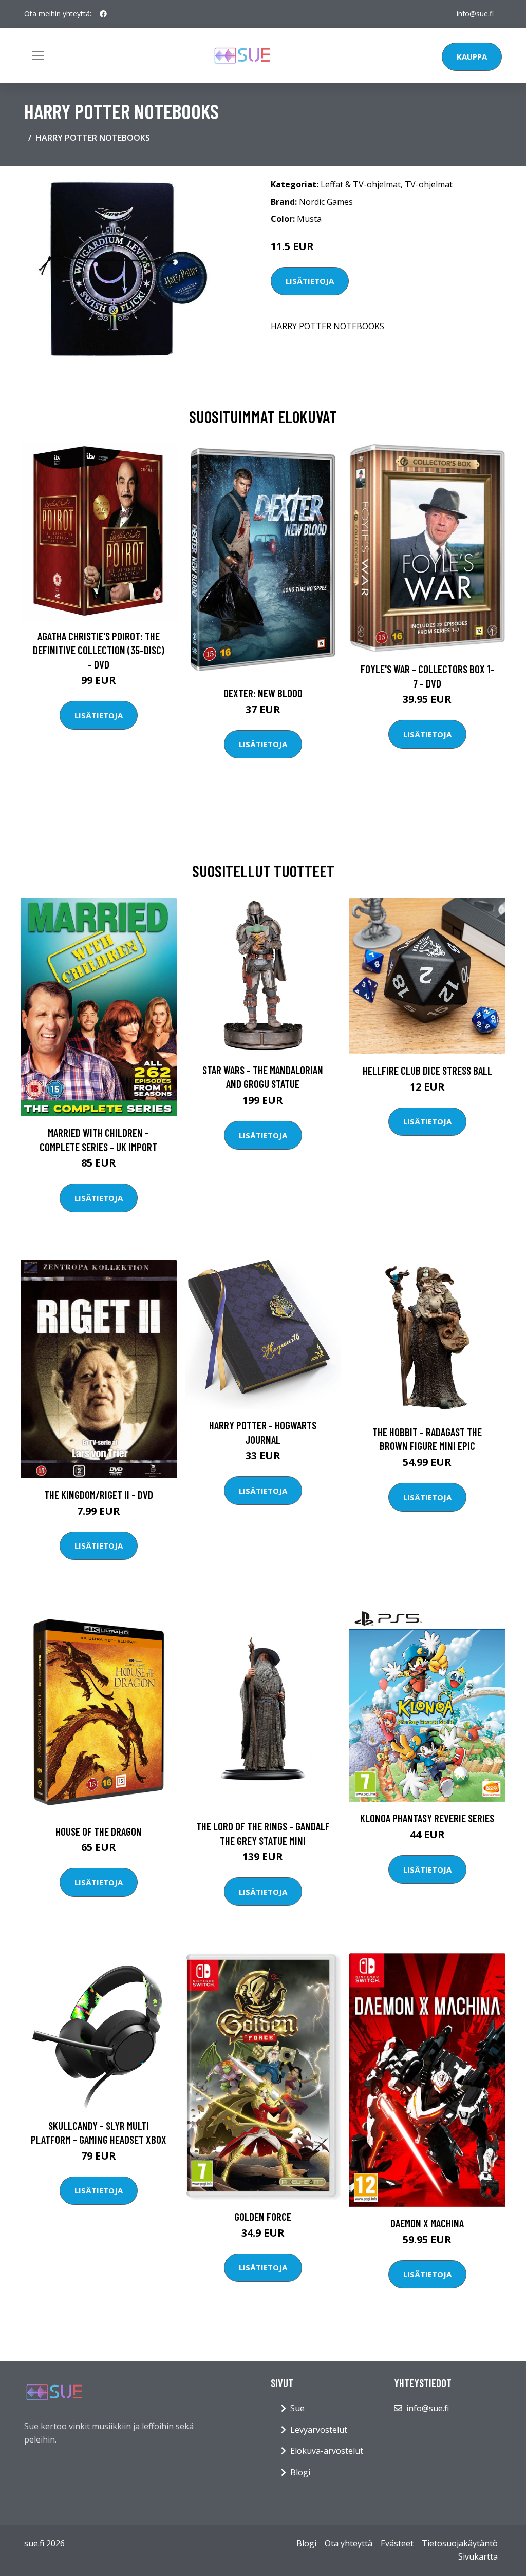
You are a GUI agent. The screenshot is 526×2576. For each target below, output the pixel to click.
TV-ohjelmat (429, 184)
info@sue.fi (475, 14)
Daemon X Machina (427, 2223)
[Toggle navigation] (38, 55)
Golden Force (263, 2216)
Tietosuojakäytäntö (460, 2543)
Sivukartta (478, 2556)
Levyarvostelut (319, 2430)
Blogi (300, 2472)
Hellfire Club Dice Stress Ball (427, 1070)
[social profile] (103, 14)
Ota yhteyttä (349, 2543)
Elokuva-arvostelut (327, 2451)
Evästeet (397, 2543)
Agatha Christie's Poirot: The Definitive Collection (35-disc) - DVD (99, 650)
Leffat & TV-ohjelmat (361, 184)
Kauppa (472, 56)
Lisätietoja (310, 281)
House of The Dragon (99, 1831)
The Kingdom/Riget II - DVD (99, 1494)
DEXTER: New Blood (263, 693)
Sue (297, 2408)
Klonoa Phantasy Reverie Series (427, 1818)
